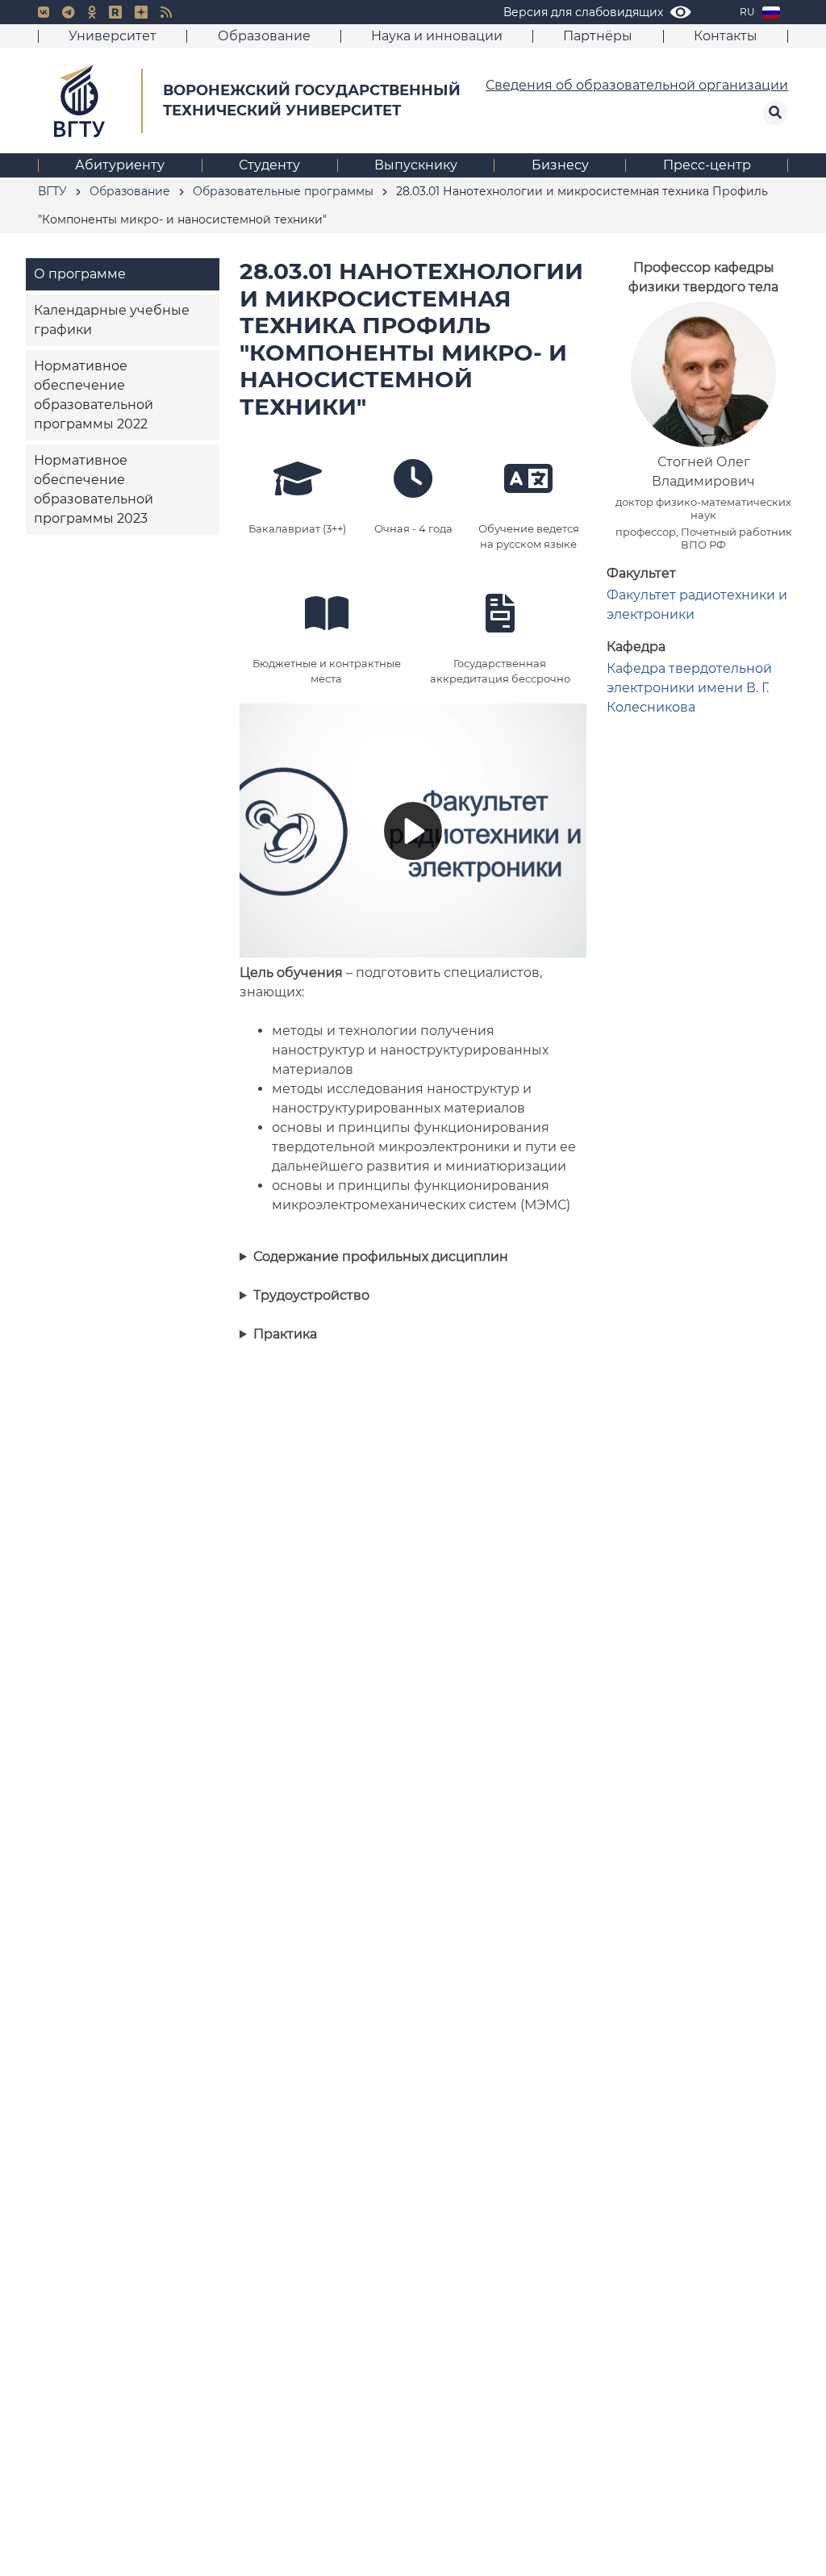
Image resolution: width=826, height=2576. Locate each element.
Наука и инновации (437, 36)
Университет (113, 36)
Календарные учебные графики (112, 320)
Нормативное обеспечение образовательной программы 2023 (94, 489)
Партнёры (598, 36)
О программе (80, 274)
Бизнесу (560, 165)
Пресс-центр (707, 165)
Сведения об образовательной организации (637, 85)
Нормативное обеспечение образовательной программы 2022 (94, 395)
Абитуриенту (120, 165)
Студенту (269, 165)
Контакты (726, 36)
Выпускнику (416, 165)
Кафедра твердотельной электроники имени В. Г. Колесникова (689, 688)
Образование (264, 36)
